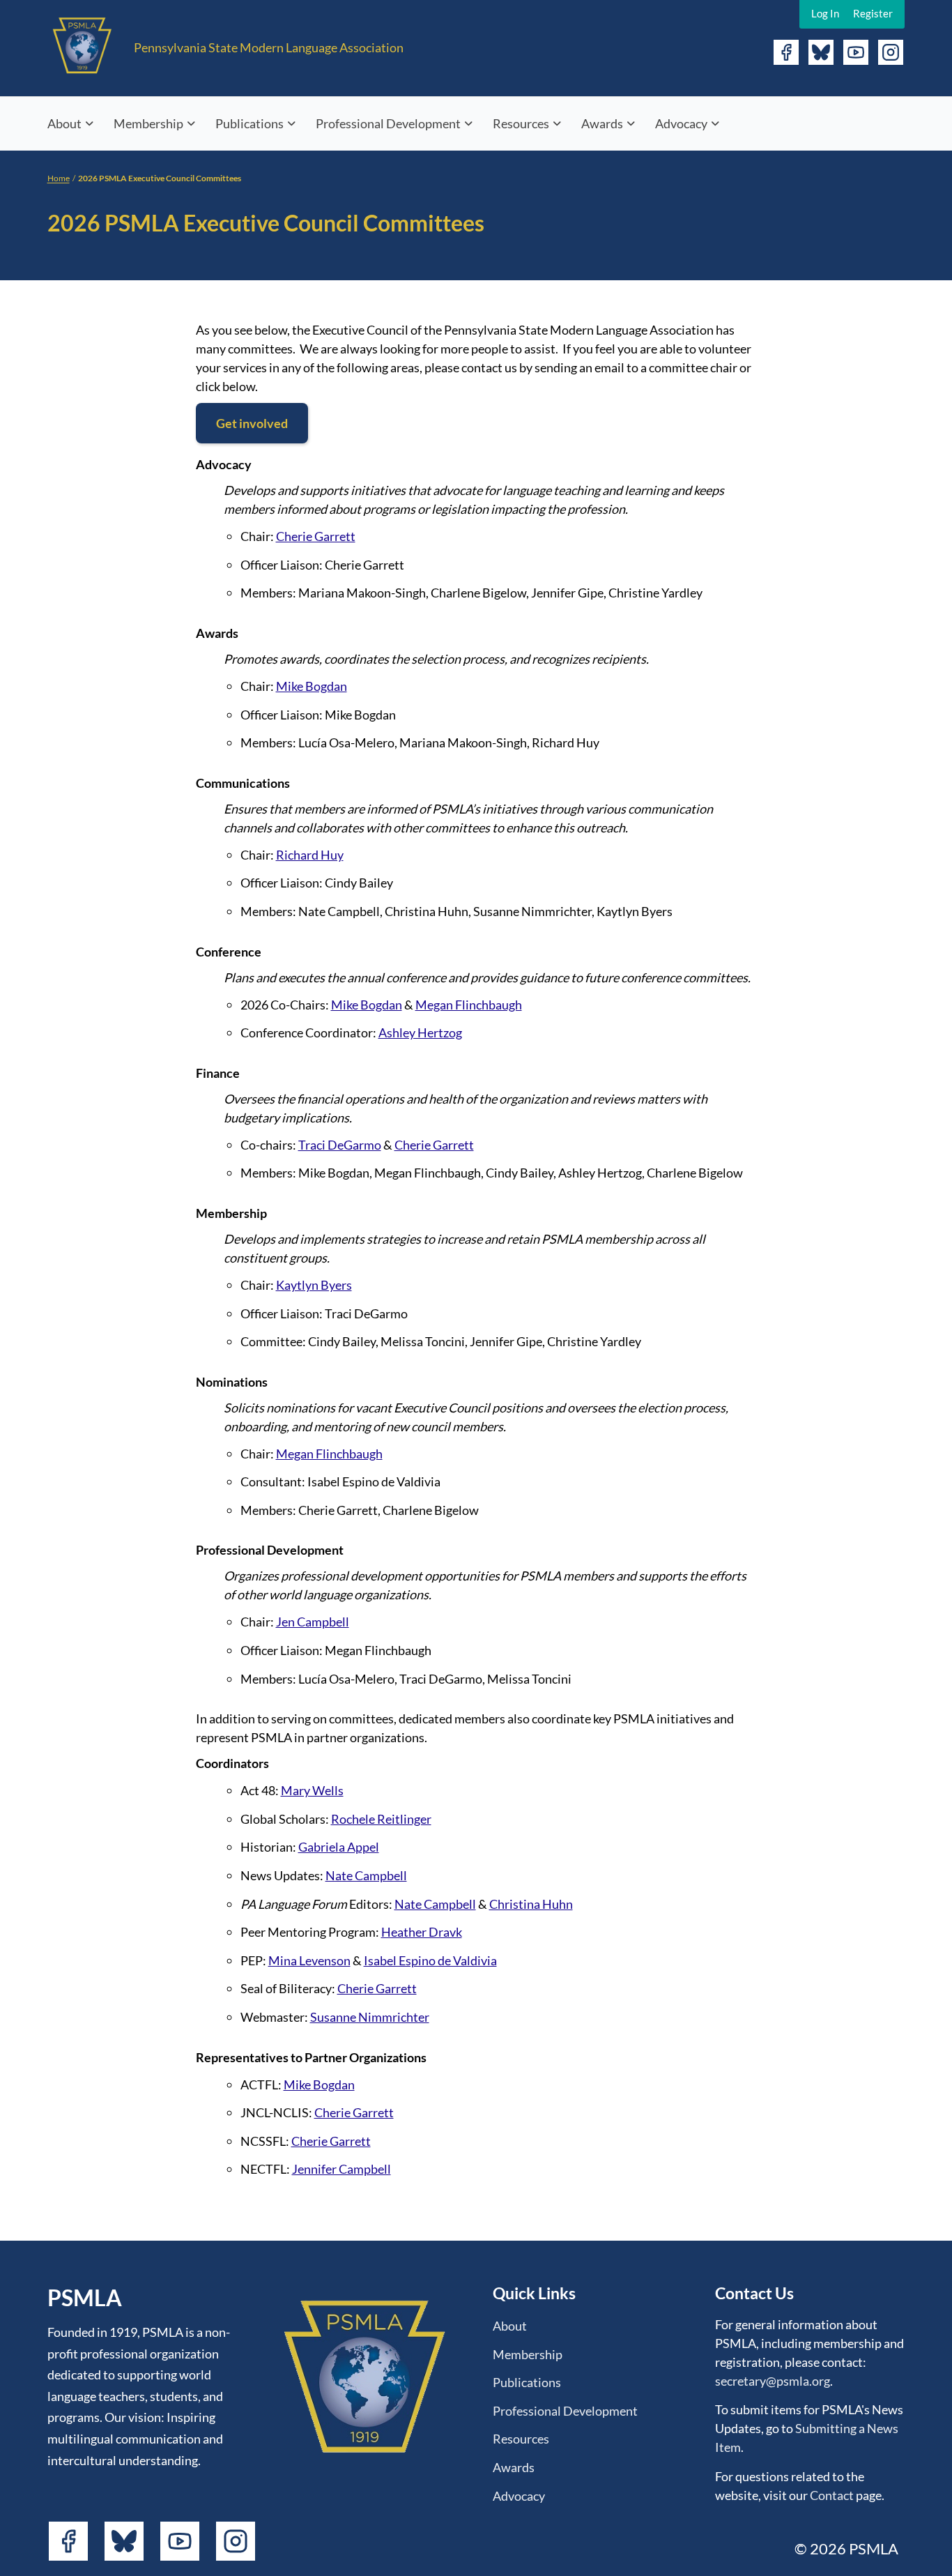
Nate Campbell (366, 1875)
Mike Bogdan (312, 686)
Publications (249, 123)
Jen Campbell (313, 1622)
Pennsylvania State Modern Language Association (269, 47)
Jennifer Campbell (341, 2169)
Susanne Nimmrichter (370, 2017)
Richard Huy (310, 855)
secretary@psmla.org (773, 2381)
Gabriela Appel (339, 1847)
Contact (832, 2495)
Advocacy (681, 123)
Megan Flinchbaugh (469, 1005)
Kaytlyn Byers (314, 1285)
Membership (148, 123)
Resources (521, 123)
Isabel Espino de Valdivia (430, 1960)
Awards (602, 123)
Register (873, 13)
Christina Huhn (531, 1904)
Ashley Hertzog (420, 1032)
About (64, 123)
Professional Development (388, 123)
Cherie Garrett (316, 536)
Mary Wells (312, 1790)
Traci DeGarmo (340, 1145)
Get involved (252, 423)
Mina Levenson (309, 1960)
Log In (825, 13)
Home (59, 178)
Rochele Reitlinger (381, 1819)
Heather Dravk (422, 1932)
